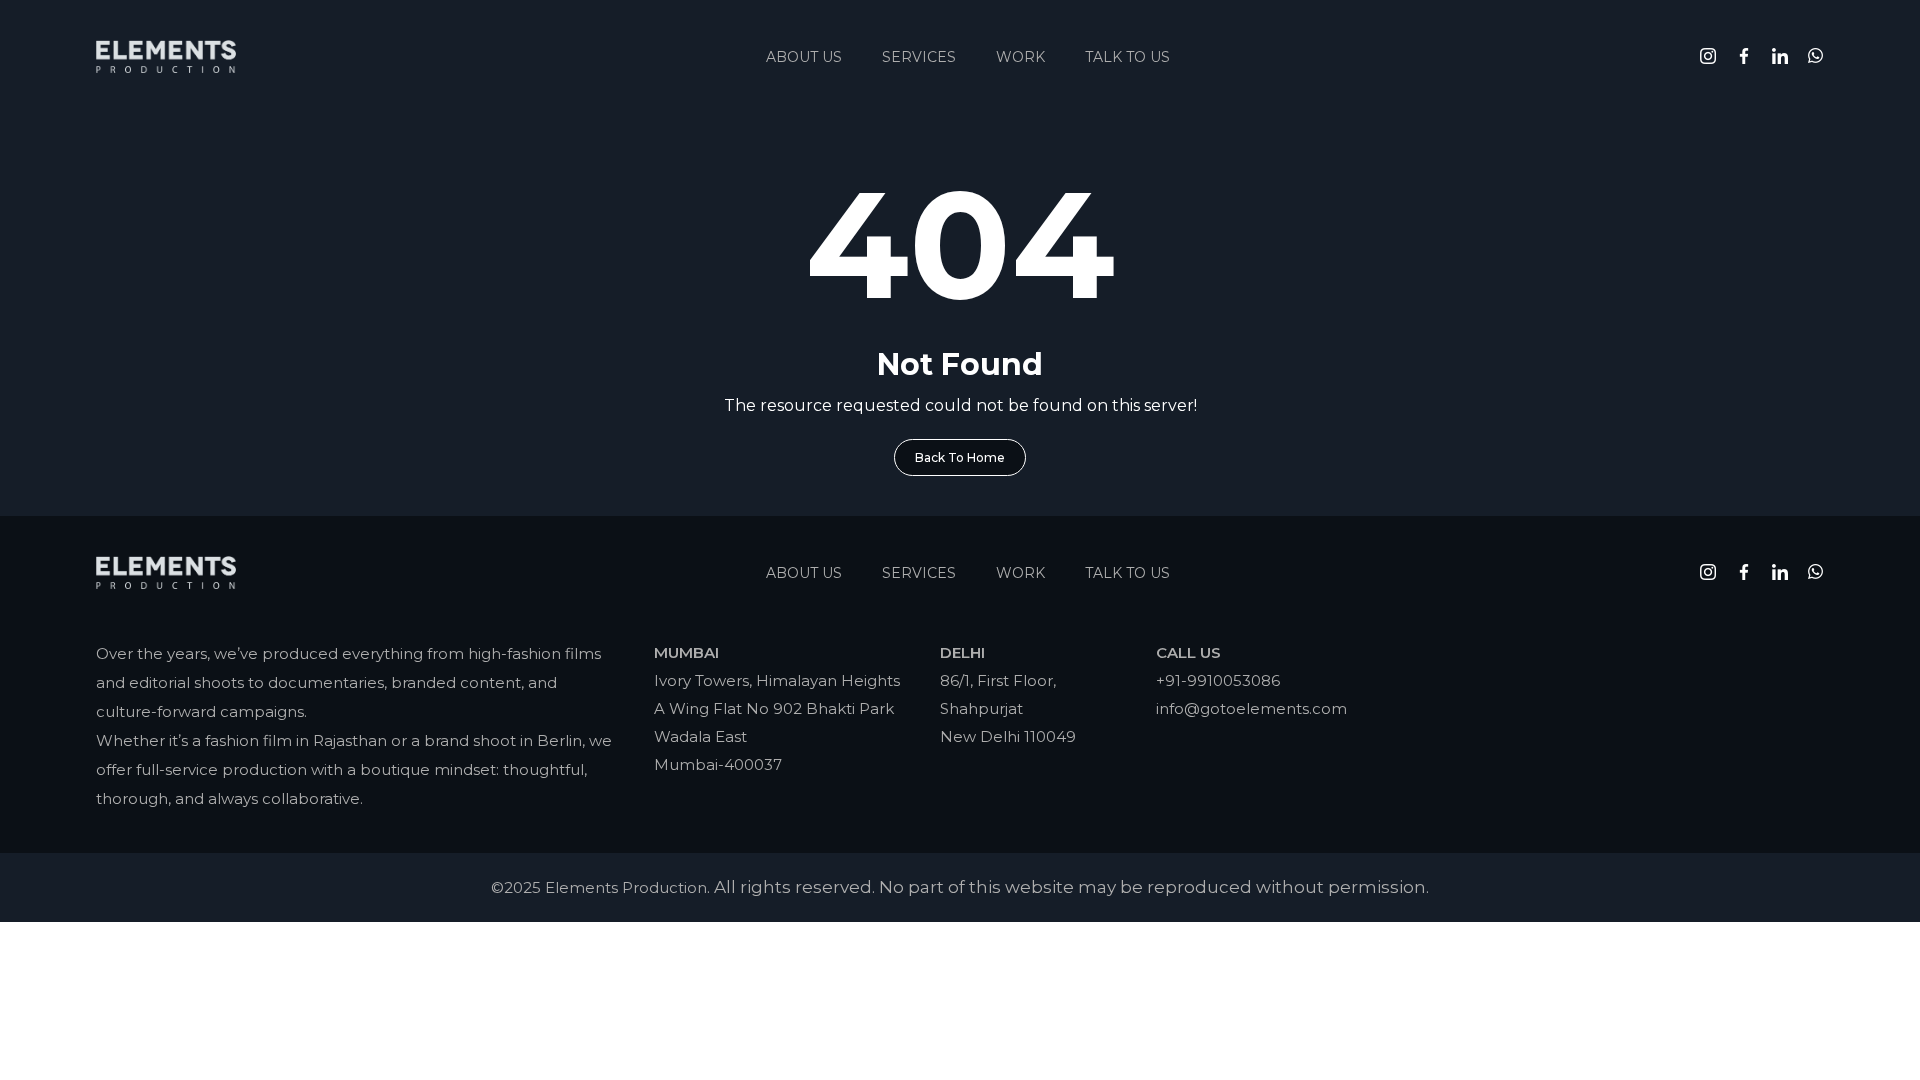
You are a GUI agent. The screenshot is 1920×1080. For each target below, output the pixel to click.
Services (919, 57)
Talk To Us (1127, 57)
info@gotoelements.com (1251, 708)
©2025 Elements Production (599, 887)
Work (1020, 57)
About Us (804, 57)
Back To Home (960, 457)
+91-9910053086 (1218, 680)
